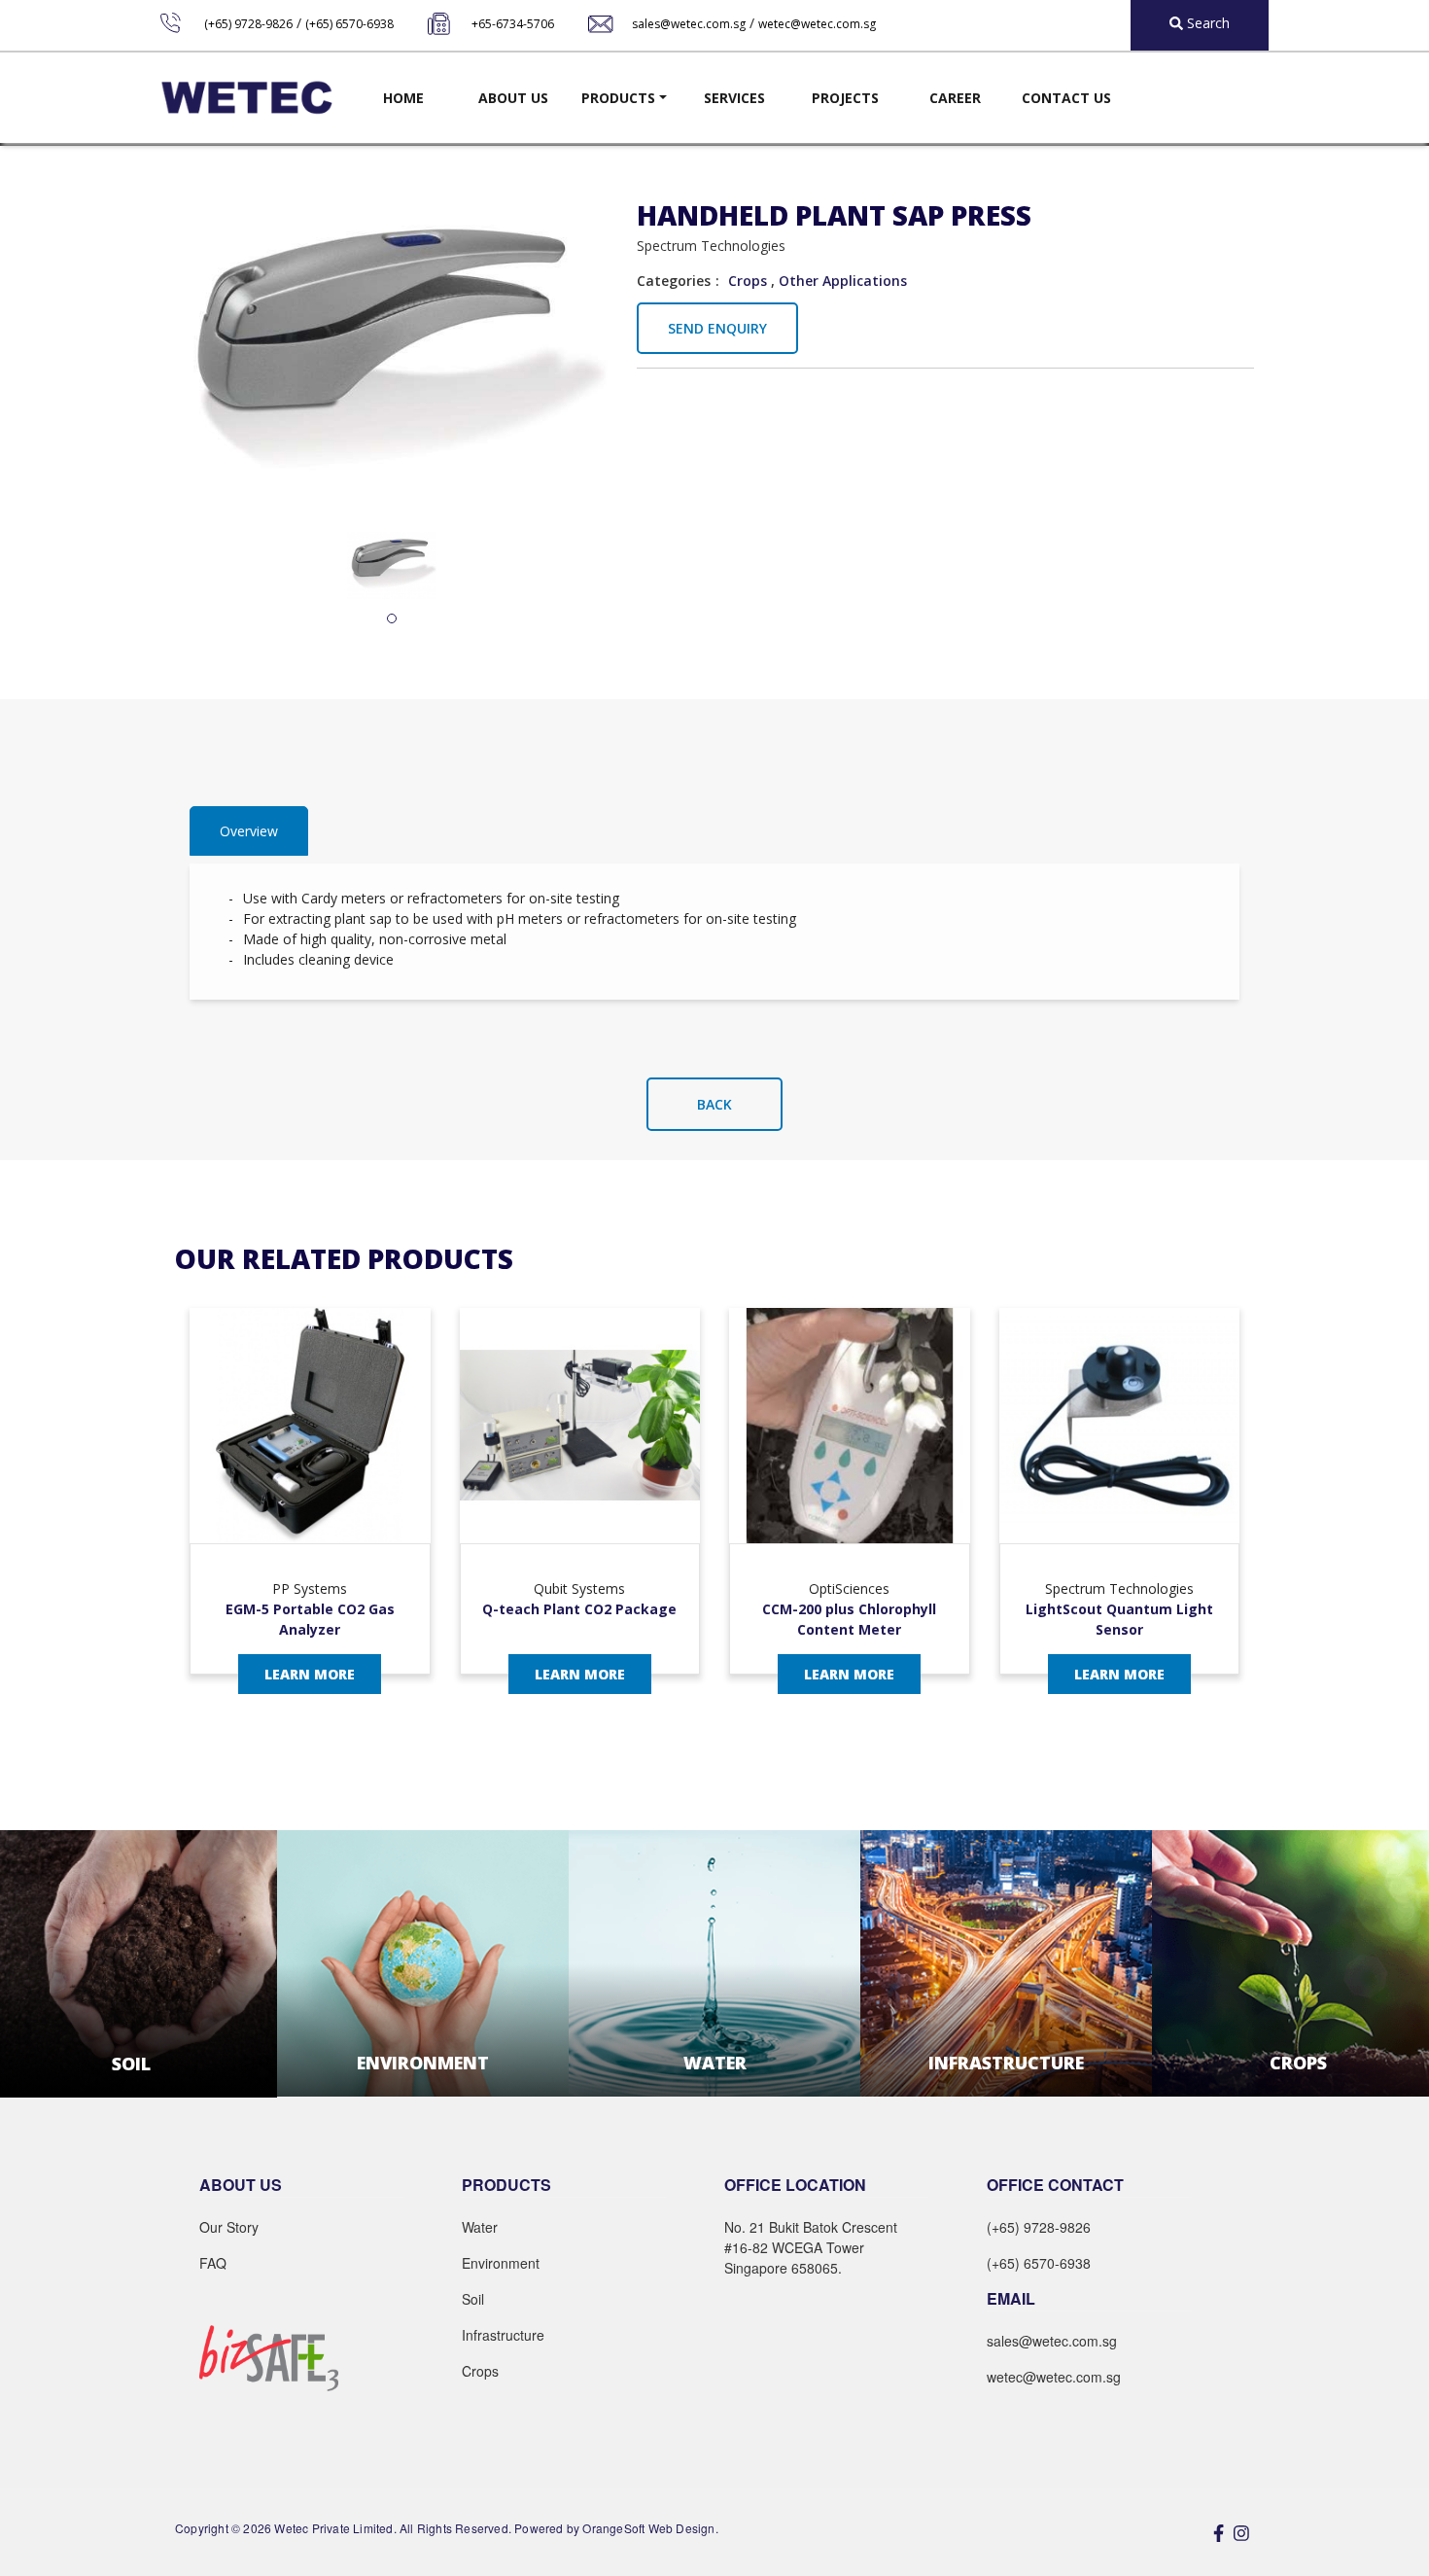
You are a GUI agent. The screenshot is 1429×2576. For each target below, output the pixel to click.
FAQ (213, 2263)
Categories (674, 281)
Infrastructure (503, 2335)
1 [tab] (392, 619)
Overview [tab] (249, 831)
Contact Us (1066, 98)
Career (955, 98)
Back (714, 1104)
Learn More (310, 1674)
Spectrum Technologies (711, 246)
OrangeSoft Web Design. (650, 2528)
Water (480, 2227)
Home (403, 98)
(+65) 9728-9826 (248, 24)
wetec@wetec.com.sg (817, 24)
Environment (501, 2263)
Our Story (229, 2227)
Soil (473, 2299)
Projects (845, 98)
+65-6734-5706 (513, 24)
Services (734, 98)
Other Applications (843, 281)
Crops (748, 281)
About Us (513, 98)
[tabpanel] (392, 565)
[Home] (246, 98)
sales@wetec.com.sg (689, 24)
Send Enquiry (717, 328)
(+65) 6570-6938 (349, 24)
